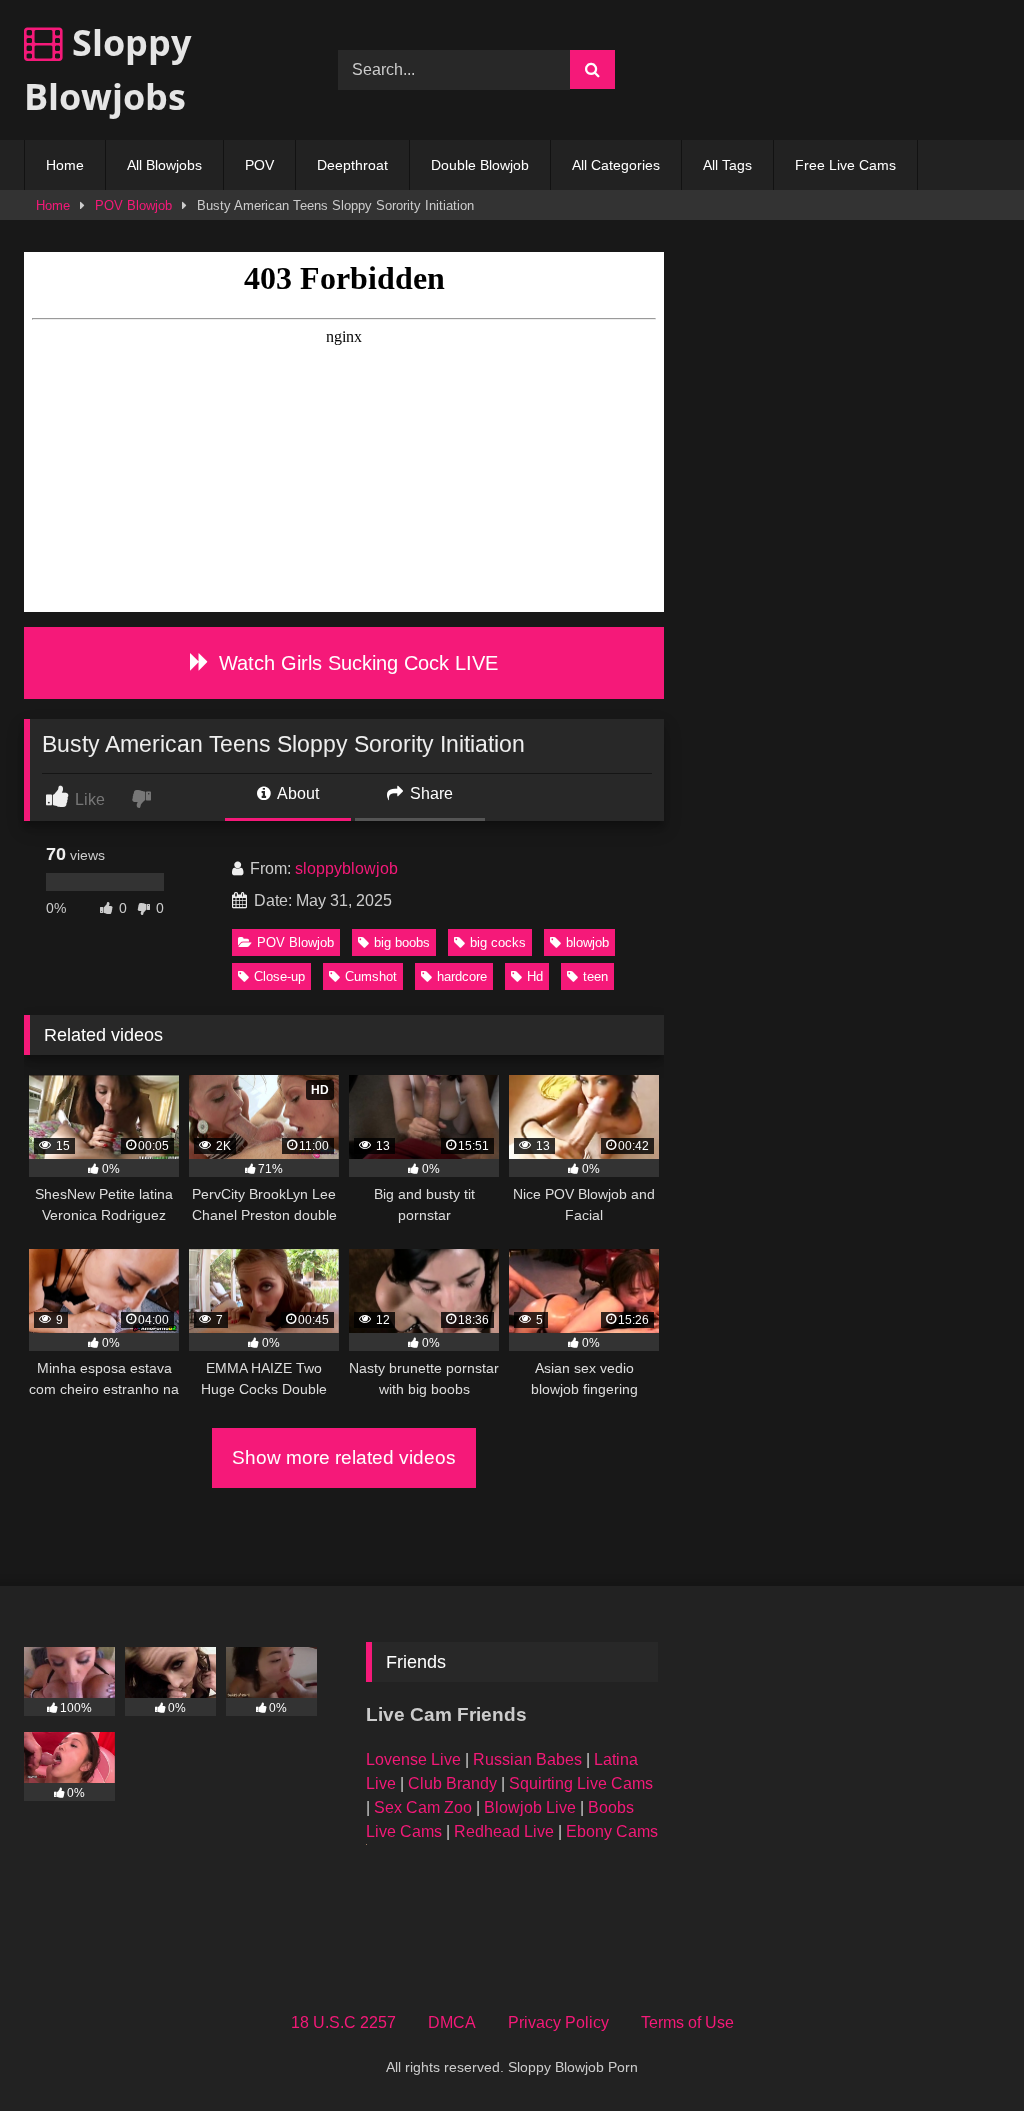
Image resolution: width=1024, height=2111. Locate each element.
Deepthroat (352, 165)
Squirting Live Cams (581, 1783)
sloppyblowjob (346, 868)
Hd (535, 976)
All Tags (727, 165)
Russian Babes (527, 1759)
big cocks (498, 942)
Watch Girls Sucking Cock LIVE (355, 663)
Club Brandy (452, 1783)
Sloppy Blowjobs (107, 69)
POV (259, 165)
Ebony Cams (612, 1831)
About (296, 793)
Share (429, 793)
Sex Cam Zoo (423, 1807)
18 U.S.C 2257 (343, 2022)
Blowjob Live (530, 1807)
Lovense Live (413, 1759)
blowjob (587, 942)
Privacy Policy (558, 2022)
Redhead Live (504, 1831)
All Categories (616, 165)
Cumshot (371, 976)
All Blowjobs (164, 165)
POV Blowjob (133, 205)
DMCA (452, 2022)
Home (65, 165)
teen (595, 976)
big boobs (402, 942)
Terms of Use (687, 2022)
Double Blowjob (480, 165)
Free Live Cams (845, 165)
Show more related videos (344, 1457)
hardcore (462, 976)
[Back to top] (962, 2051)
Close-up (279, 976)
